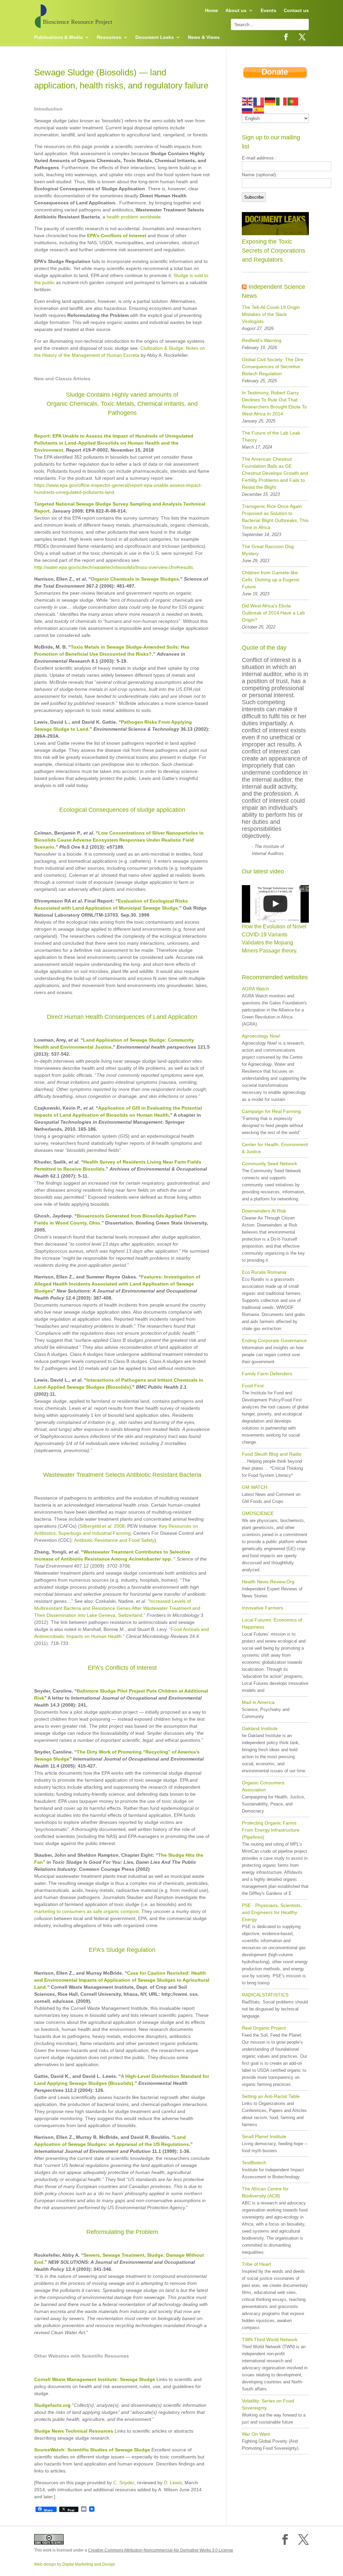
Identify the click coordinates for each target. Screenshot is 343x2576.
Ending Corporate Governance (274, 1340)
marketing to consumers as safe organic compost (86, 1911)
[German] (270, 101)
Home (212, 11)
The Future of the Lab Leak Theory (271, 436)
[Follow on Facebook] (286, 37)
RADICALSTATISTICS (265, 1995)
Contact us (296, 11)
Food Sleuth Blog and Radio (272, 1454)
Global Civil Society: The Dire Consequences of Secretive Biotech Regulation (273, 367)
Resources (109, 37)
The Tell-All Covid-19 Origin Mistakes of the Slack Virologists (271, 314)
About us (236, 11)
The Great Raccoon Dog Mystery (268, 550)
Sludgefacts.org (52, 2405)
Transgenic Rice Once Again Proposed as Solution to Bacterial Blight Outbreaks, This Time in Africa (275, 517)
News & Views (204, 37)
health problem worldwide (134, 217)
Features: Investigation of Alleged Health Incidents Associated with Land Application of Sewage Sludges (117, 1284)
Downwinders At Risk (264, 1211)
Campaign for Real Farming (271, 1111)
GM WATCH (255, 1487)
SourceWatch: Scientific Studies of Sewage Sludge (92, 2450)
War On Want (256, 2434)
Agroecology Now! (261, 1036)
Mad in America (258, 1702)
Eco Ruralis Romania (264, 1272)
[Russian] (248, 109)
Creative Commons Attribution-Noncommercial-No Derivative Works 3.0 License (161, 2550)
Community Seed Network (269, 1164)
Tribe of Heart (256, 2264)
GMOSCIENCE (258, 1513)
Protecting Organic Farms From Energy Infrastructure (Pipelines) (271, 1830)
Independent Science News (273, 291)
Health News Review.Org (268, 1582)
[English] (248, 101)
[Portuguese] (293, 101)
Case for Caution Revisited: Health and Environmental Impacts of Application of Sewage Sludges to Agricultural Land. (122, 1980)
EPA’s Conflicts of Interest (117, 236)
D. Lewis (173, 2483)
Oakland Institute (260, 1728)
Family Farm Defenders (267, 1374)
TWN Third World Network (270, 2339)
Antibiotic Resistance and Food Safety (114, 1540)
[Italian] (282, 101)
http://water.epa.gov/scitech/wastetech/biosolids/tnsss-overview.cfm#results (114, 567)
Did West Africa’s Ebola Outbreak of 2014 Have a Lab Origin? (273, 613)
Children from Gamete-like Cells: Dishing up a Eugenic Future (271, 580)
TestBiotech (254, 2163)
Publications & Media (58, 37)
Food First (253, 1386)
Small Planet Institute (264, 2136)
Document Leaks (155, 37)
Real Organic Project (264, 2028)
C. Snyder (124, 2483)
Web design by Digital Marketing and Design (75, 2564)
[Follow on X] (302, 37)
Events (268, 11)
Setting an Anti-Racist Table (271, 2096)
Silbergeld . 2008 (102, 1526)
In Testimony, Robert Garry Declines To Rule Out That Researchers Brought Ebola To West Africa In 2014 (274, 403)
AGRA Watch (255, 989)
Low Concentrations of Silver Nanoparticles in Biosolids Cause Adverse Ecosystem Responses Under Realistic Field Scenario (119, 840)
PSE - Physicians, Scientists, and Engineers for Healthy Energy (272, 1912)
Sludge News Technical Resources (74, 2431)
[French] (259, 101)
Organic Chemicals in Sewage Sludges (135, 579)
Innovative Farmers (262, 1608)
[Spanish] (259, 109)
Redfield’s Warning (262, 340)
